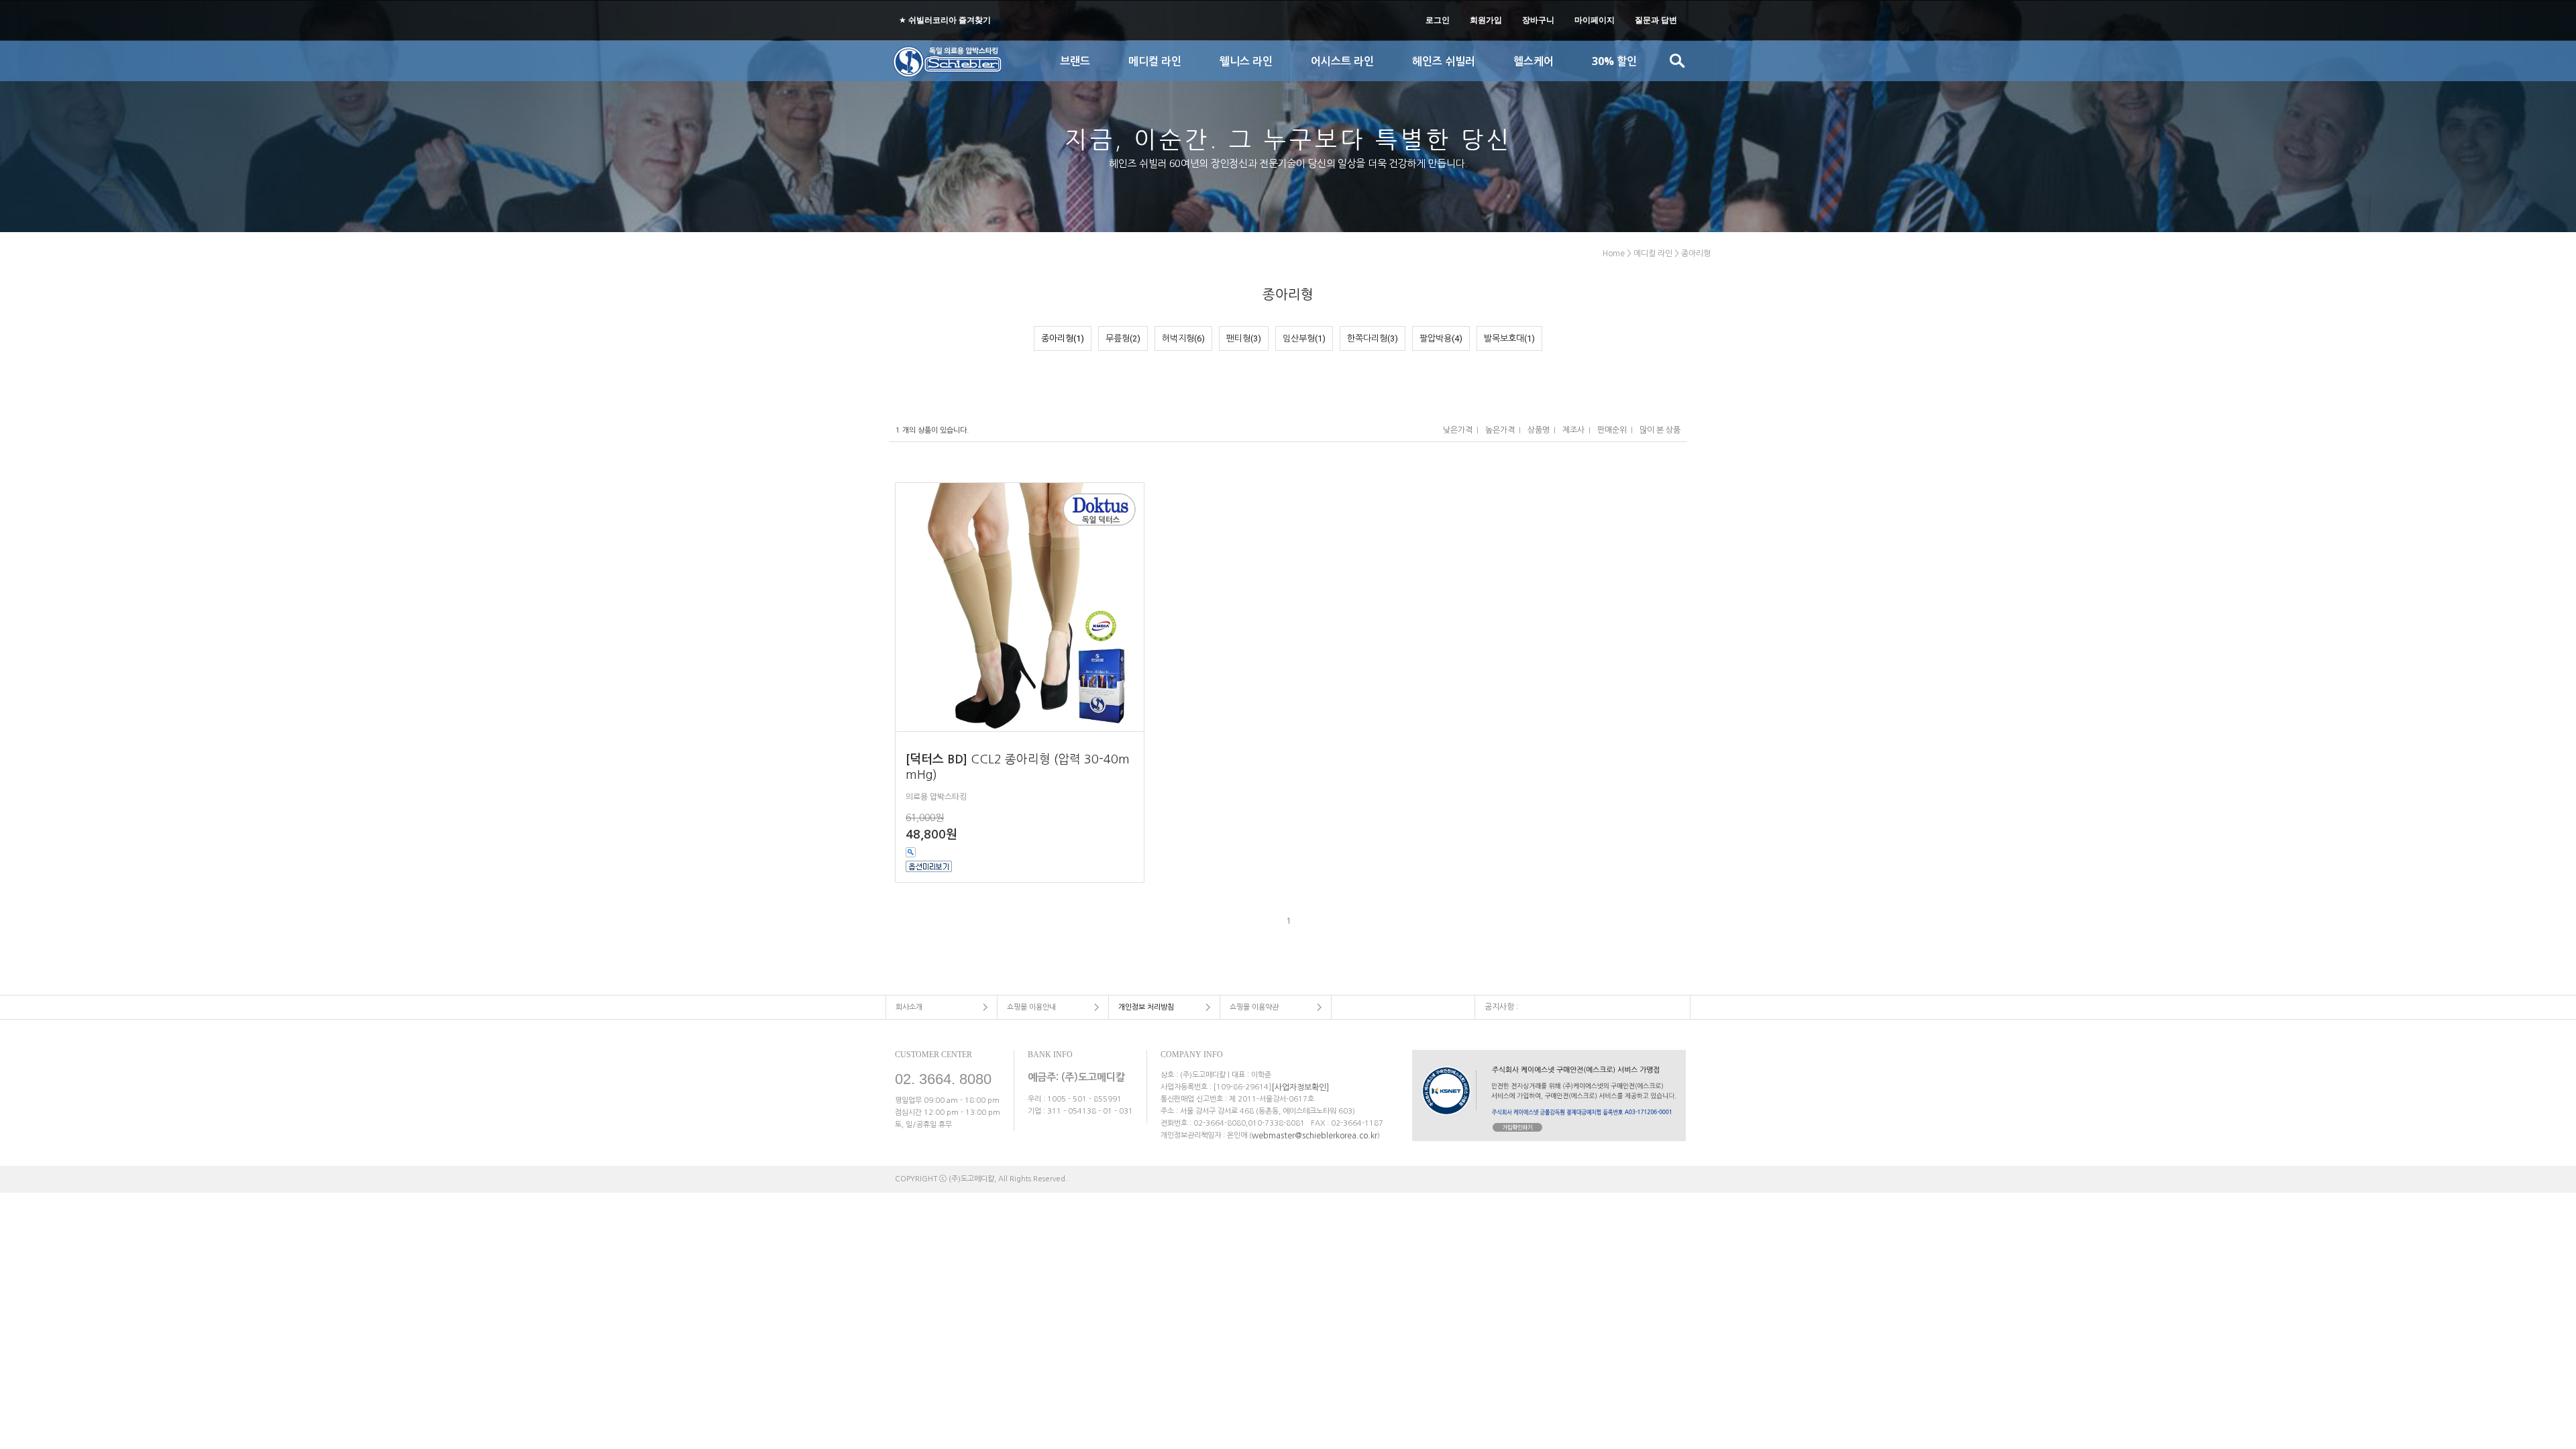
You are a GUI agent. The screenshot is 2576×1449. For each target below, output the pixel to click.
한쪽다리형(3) (1373, 338)
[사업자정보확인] (1300, 1087)
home (1614, 254)
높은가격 (1500, 430)
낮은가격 (1458, 430)
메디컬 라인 (1653, 254)
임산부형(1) (1304, 338)
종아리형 (1696, 254)
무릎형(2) (1123, 338)
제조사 (1573, 430)
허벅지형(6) (1183, 338)
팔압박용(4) (1441, 338)
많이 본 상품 (1660, 430)
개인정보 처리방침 (1146, 1007)
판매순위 (1612, 430)
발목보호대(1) (1509, 338)
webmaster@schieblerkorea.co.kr (1314, 1135)
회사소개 (909, 1007)
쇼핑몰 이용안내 (1031, 1007)
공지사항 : (1501, 1006)
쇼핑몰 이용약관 (1254, 1007)
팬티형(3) (1244, 338)
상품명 (1539, 430)
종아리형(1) (1063, 338)
